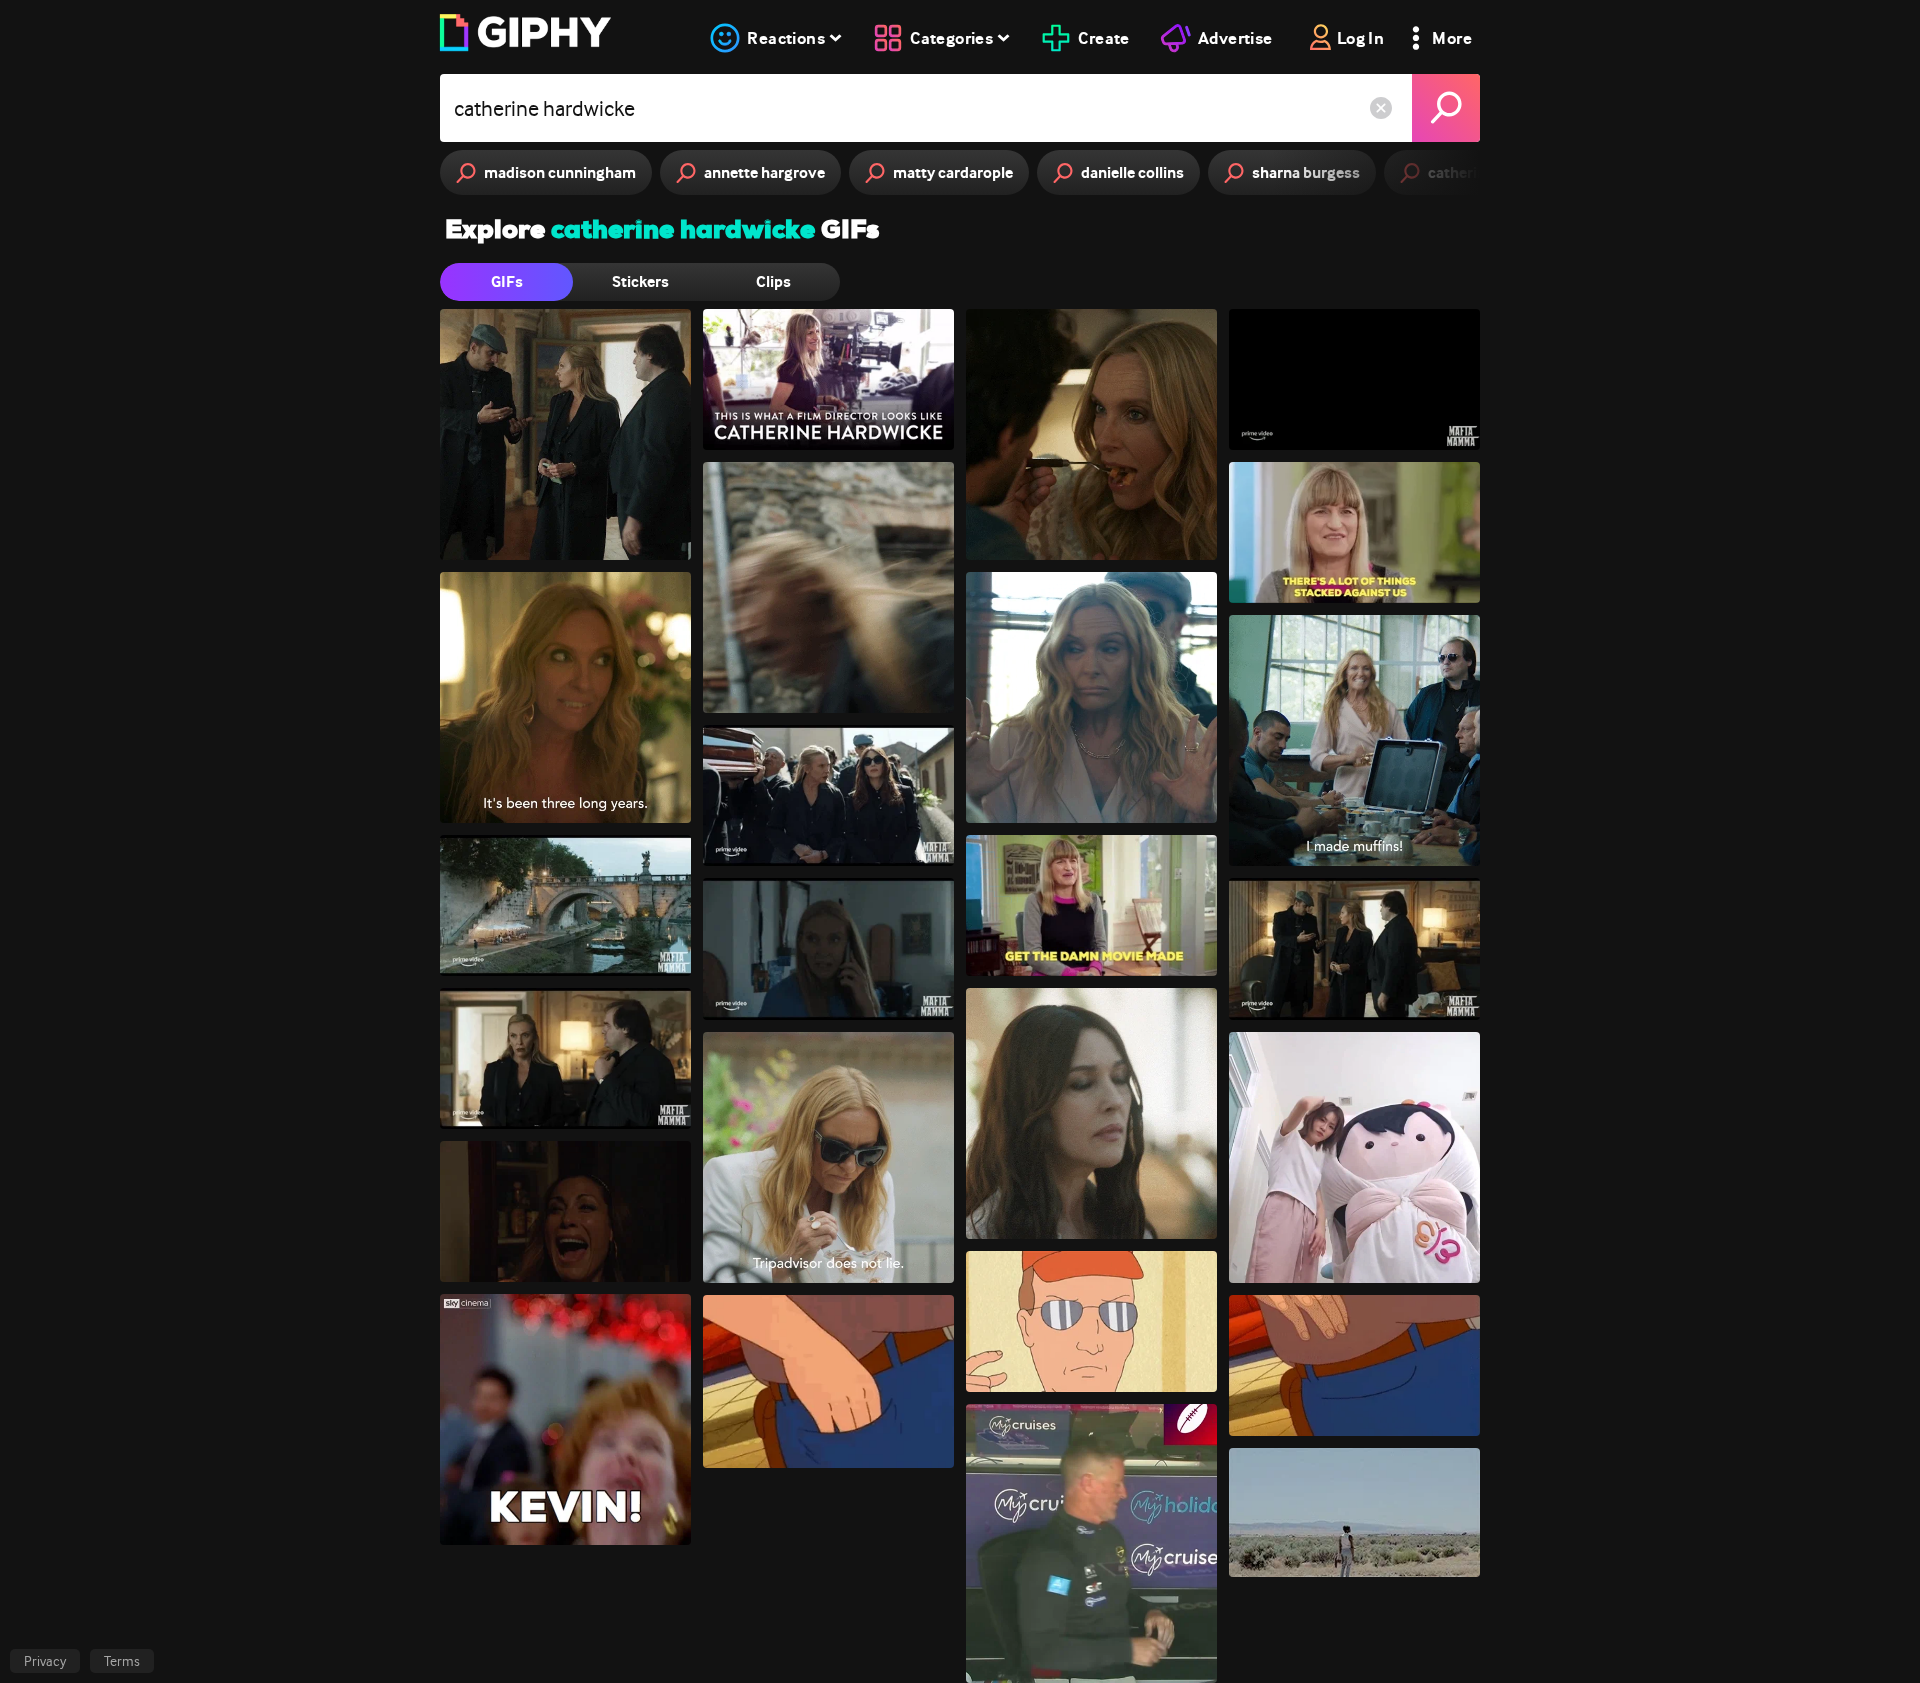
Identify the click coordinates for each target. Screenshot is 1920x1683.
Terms (122, 1661)
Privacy (45, 1661)
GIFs (507, 281)
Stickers (640, 281)
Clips (773, 281)
